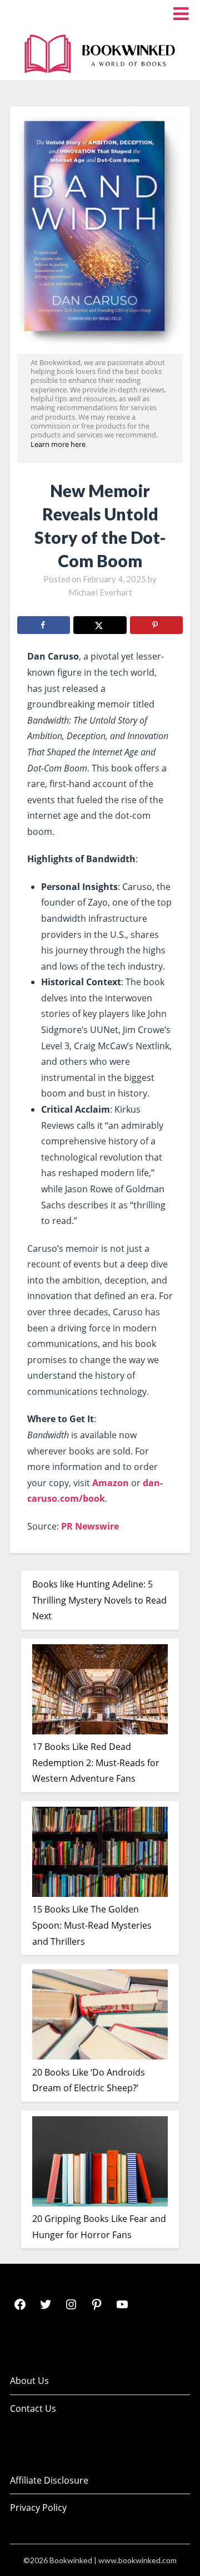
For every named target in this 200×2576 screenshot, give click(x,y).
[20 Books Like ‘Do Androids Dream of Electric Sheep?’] (100, 2017)
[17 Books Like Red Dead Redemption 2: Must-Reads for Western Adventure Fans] (100, 1692)
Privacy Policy (38, 2508)
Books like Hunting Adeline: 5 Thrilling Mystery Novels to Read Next (99, 1600)
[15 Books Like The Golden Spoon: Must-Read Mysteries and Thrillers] (100, 1854)
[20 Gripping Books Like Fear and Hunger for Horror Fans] (100, 2164)
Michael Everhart (100, 592)
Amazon (111, 1483)
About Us (29, 2381)
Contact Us (33, 2408)
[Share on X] (100, 625)
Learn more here (58, 444)
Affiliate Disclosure (49, 2480)
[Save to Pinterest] (156, 625)
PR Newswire (90, 1526)
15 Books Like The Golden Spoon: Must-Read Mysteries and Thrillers (92, 1925)
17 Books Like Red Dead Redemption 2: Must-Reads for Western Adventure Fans (96, 1763)
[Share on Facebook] (44, 625)
